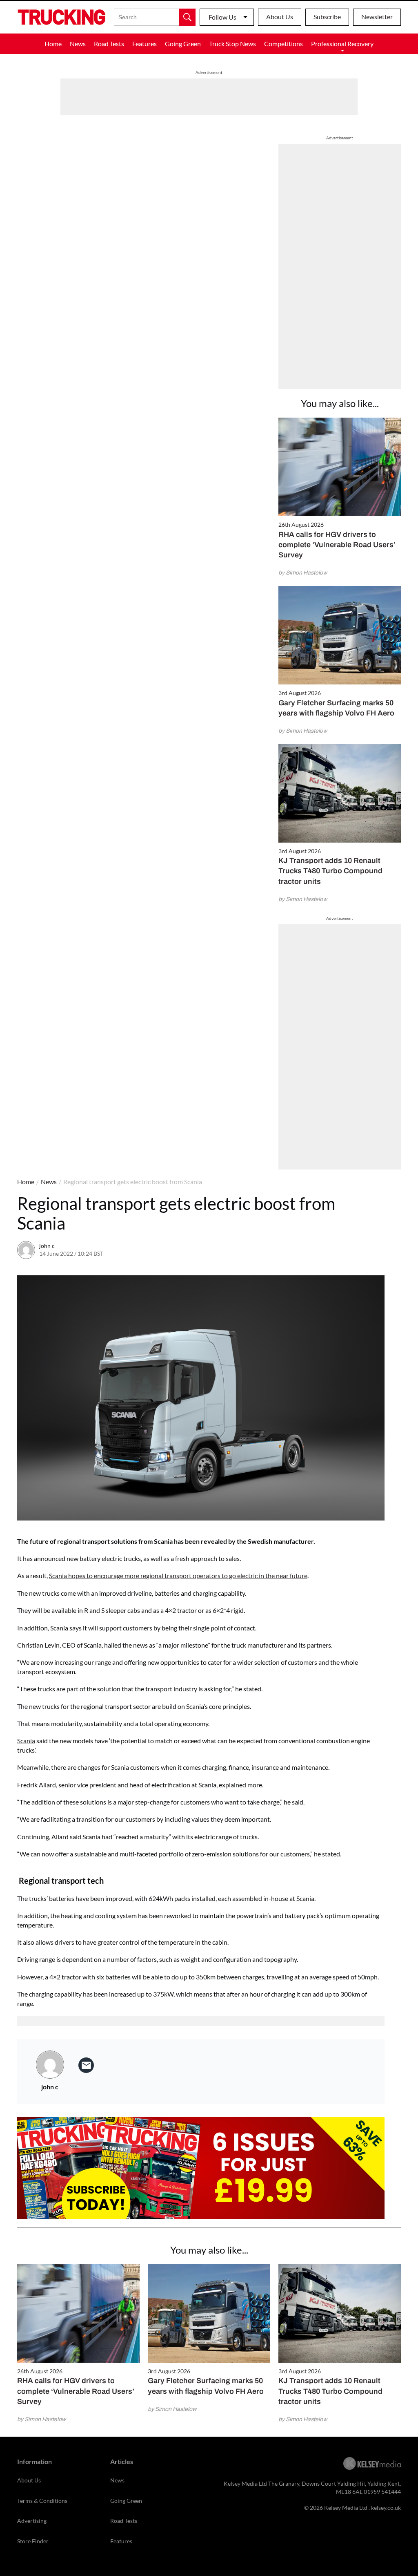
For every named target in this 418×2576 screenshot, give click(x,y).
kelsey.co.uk (386, 2508)
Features (145, 44)
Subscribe (327, 17)
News (78, 44)
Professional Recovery (342, 44)
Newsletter (377, 17)
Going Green (183, 44)
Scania (26, 1741)
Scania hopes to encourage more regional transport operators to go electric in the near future (178, 1575)
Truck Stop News (232, 44)
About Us (280, 17)
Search (187, 17)
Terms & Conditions (42, 2501)
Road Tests (109, 44)
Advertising (32, 2521)
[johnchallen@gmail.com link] (86, 2065)
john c (47, 1246)
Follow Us (222, 17)
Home (53, 44)
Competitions (283, 44)
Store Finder (33, 2541)
